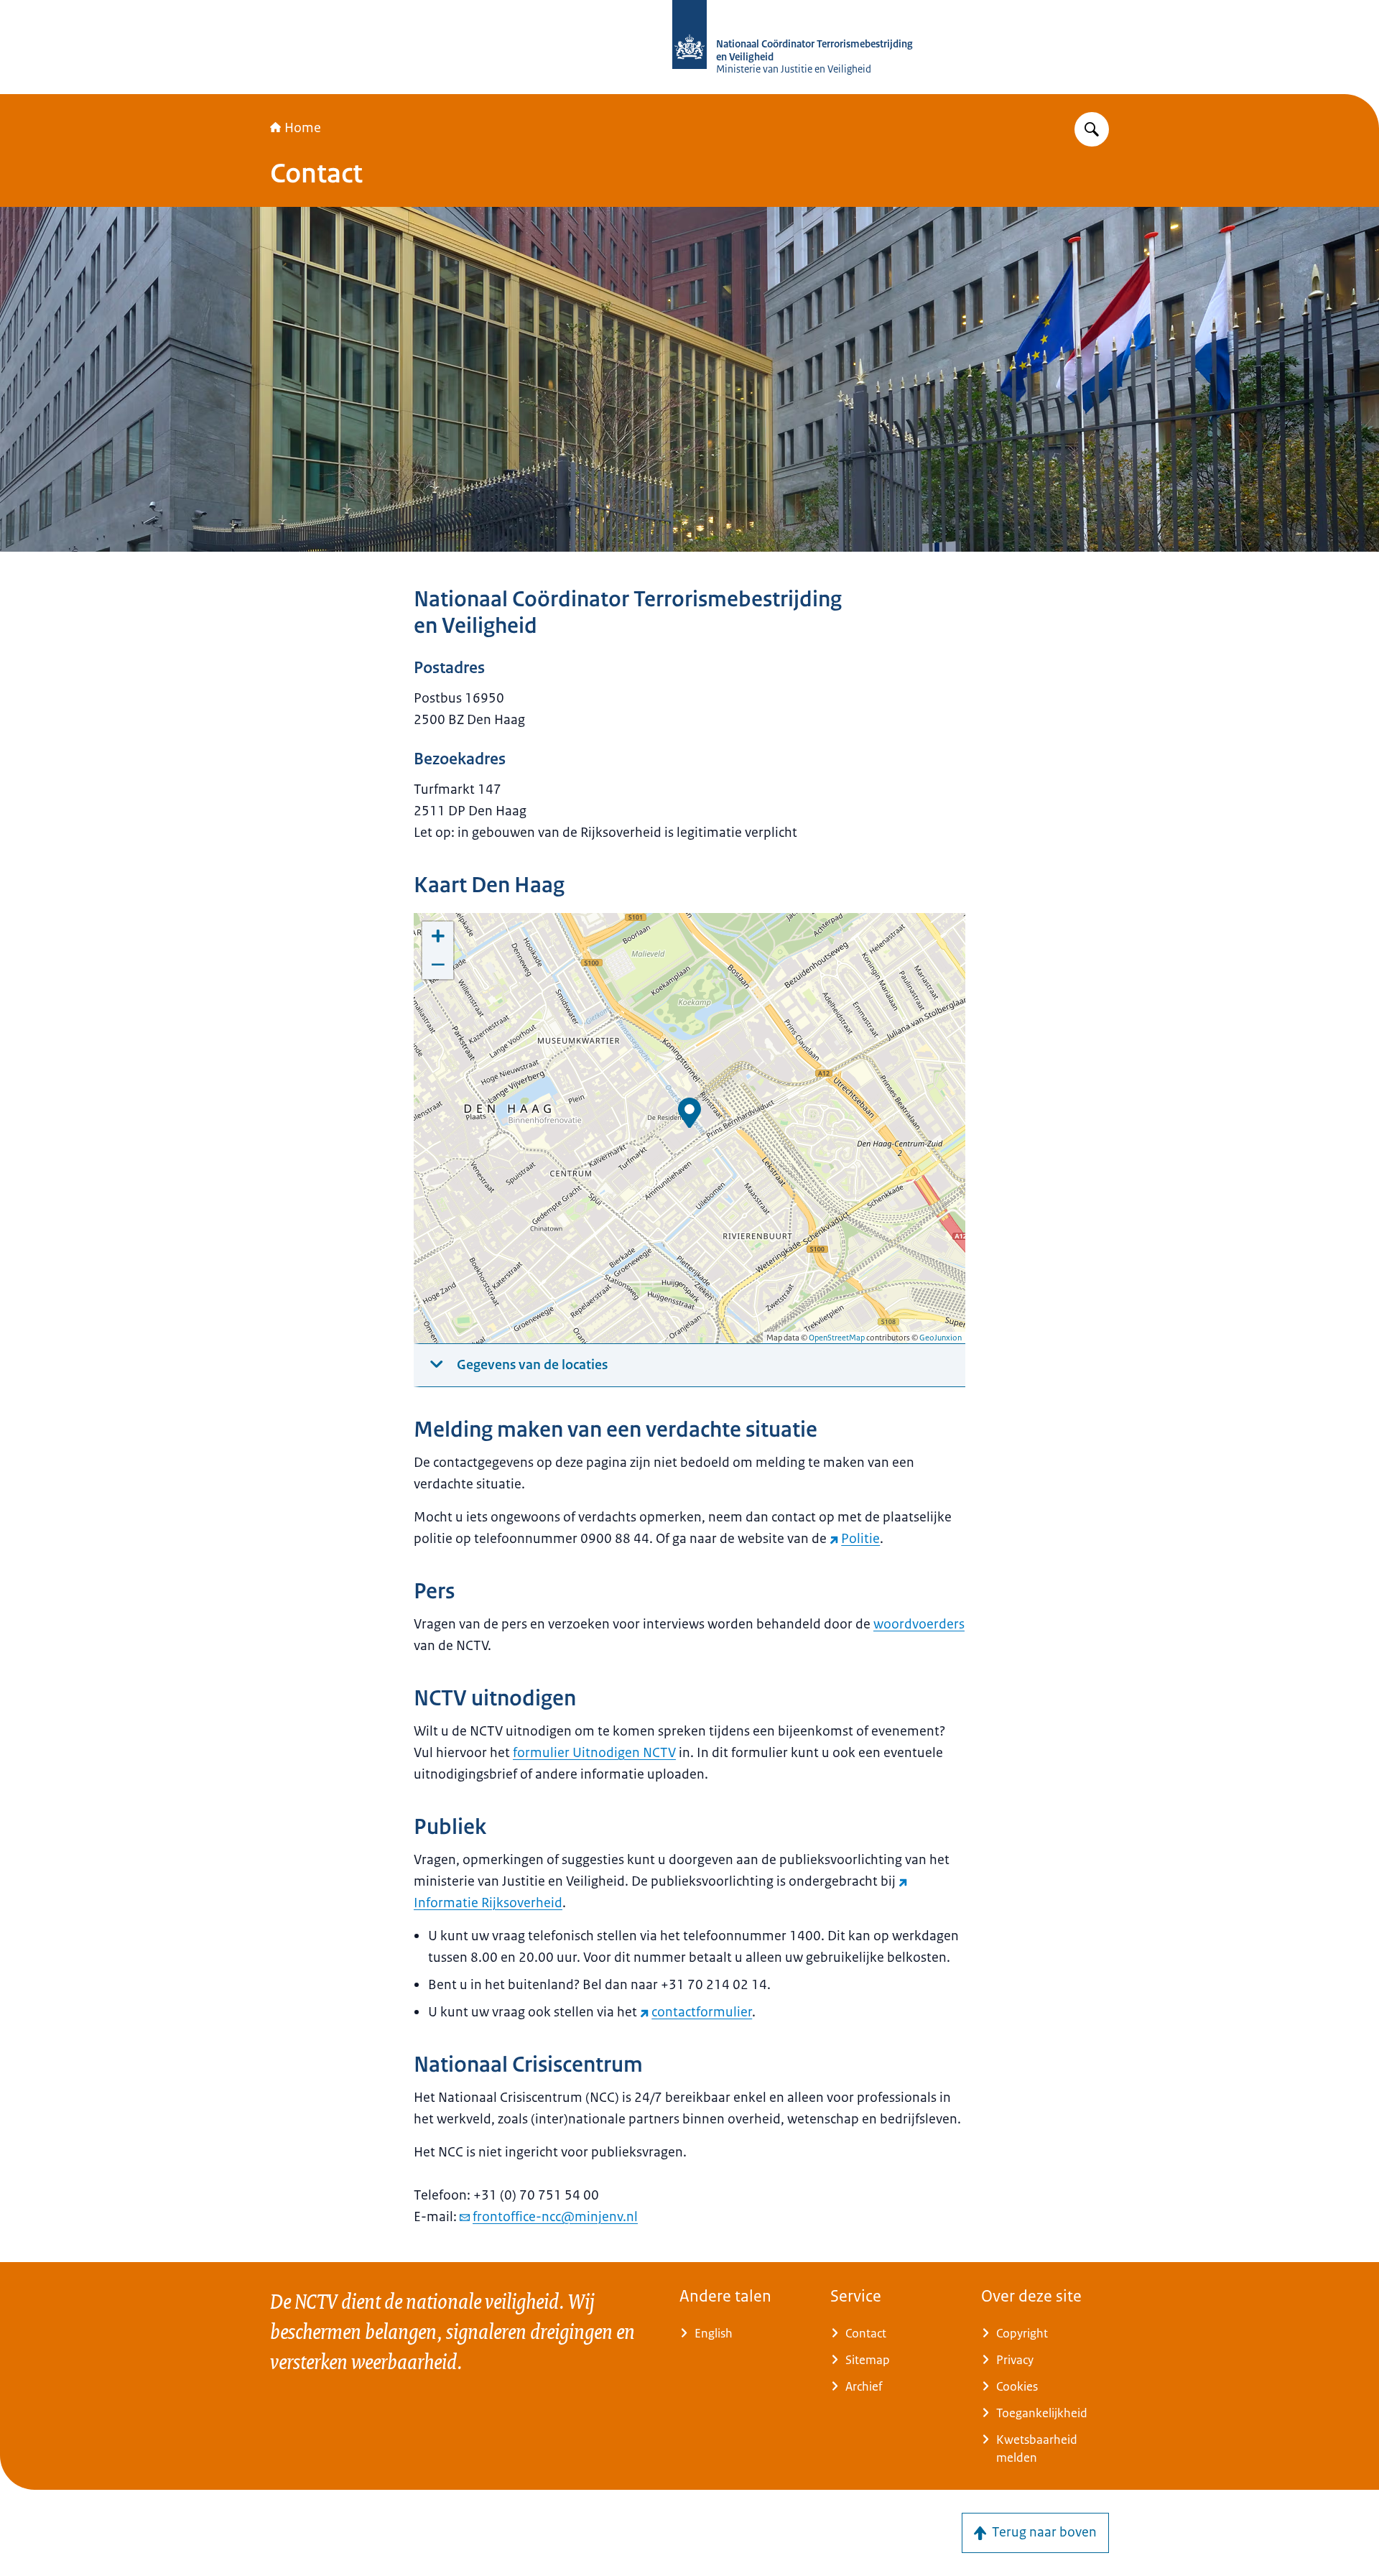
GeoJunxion (941, 1338)
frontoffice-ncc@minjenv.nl (555, 2217)
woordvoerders (919, 1624)
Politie (860, 1539)
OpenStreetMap (837, 1338)
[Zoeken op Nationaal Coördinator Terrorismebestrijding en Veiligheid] (1092, 129)
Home (303, 128)
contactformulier (702, 2012)
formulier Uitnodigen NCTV (594, 1753)
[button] (689, 1113)
